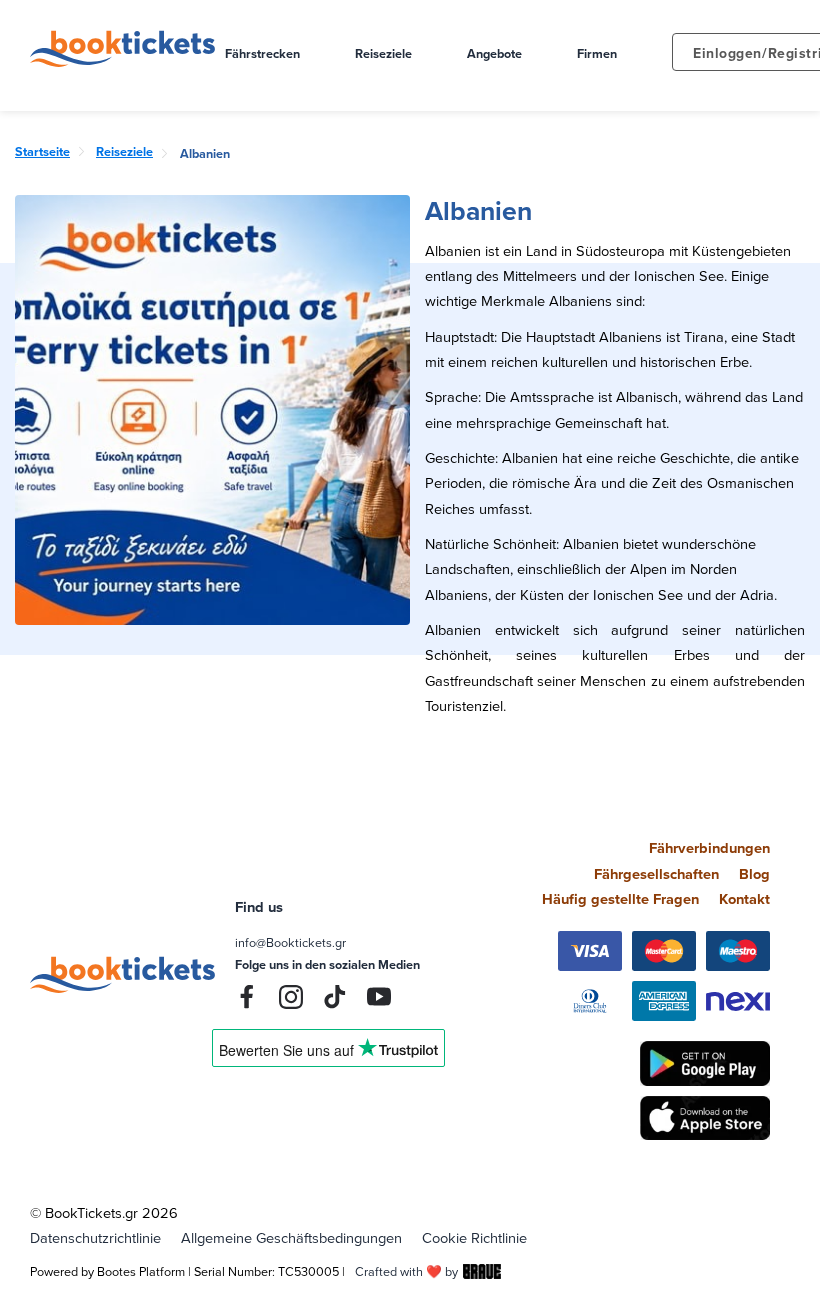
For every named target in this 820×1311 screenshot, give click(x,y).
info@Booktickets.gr (290, 942)
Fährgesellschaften (656, 873)
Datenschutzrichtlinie (95, 1237)
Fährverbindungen (709, 847)
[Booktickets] (127, 61)
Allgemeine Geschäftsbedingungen (291, 1237)
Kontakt (744, 898)
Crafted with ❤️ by (406, 1271)
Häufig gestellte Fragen (620, 898)
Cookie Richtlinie (474, 1237)
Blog (754, 873)
